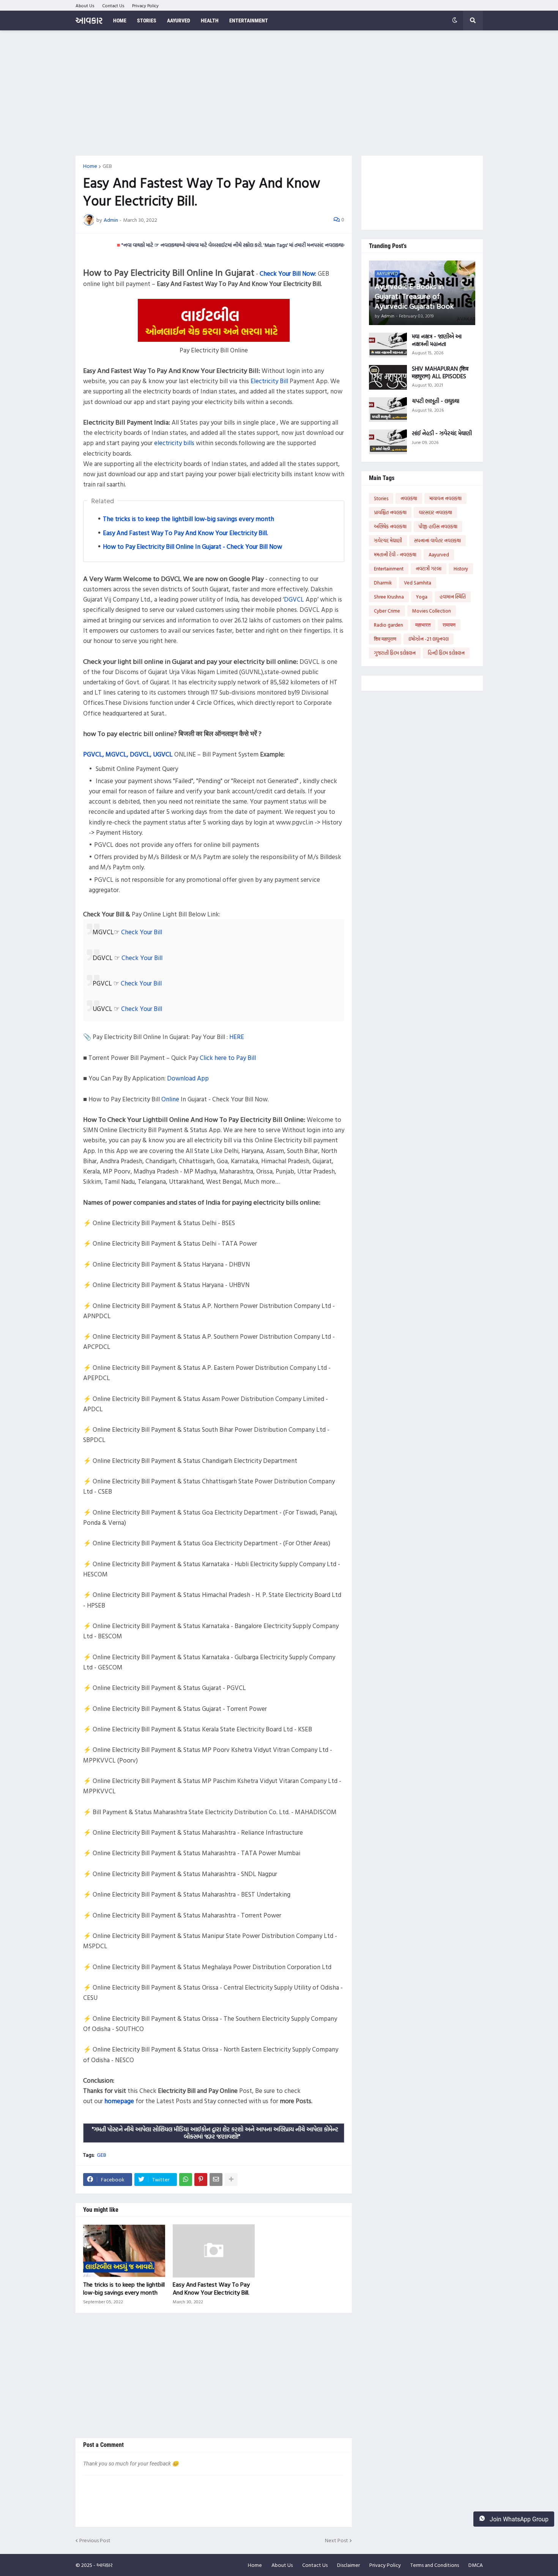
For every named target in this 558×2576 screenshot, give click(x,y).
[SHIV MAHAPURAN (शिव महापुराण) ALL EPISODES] (388, 377)
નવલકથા (409, 498)
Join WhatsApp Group (518, 2519)
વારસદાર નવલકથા (435, 512)
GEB (107, 166)
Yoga (422, 597)
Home (90, 166)
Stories (381, 498)
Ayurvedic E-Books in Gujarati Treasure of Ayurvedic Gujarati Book (414, 296)
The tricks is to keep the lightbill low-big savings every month (188, 519)
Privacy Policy (145, 5)
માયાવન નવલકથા (445, 498)
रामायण (449, 625)
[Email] (216, 2180)
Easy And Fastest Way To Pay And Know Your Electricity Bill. (185, 533)
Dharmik (383, 583)
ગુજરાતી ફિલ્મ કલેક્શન (395, 653)
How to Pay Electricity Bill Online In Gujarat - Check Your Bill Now (192, 546)
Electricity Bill (269, 381)
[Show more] (231, 2180)
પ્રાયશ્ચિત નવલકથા (390, 512)
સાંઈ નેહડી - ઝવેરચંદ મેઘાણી (442, 433)
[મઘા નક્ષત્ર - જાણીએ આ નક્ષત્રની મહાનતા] (388, 345)
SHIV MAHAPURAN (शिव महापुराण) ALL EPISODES (440, 372)
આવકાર (89, 20)
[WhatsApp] (186, 2180)
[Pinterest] (201, 2180)
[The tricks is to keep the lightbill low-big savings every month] (124, 2251)
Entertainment (389, 569)
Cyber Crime (387, 611)
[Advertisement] (279, 93)
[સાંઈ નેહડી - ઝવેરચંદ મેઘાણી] (388, 442)
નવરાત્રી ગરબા (429, 569)
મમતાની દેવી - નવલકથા (395, 554)
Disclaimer (348, 2565)
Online (170, 1099)
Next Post (337, 2540)
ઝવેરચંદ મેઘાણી (388, 540)
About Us (85, 5)
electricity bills (174, 443)
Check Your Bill (142, 932)
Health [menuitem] (210, 21)
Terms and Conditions (435, 2565)
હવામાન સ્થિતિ (453, 597)
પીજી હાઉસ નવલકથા (438, 526)
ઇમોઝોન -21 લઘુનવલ (429, 639)
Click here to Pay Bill (228, 1057)
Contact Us (113, 5)
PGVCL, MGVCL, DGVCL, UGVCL (128, 754)
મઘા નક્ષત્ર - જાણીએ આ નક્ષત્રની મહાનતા (437, 340)
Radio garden (389, 625)
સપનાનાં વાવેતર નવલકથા (437, 540)
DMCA (476, 2565)
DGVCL (294, 599)
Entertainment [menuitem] (249, 21)
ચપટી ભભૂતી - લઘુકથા (436, 401)
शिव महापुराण (385, 639)
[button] (455, 21)
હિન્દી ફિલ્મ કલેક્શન (446, 653)
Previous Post (95, 2540)
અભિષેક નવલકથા (390, 526)
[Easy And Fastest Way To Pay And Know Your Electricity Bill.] (214, 2251)
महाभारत (423, 625)
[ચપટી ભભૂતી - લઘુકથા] (388, 410)
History (461, 569)
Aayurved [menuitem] (179, 21)
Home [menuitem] (120, 21)
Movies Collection (432, 611)
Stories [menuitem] (147, 21)
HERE (237, 1037)
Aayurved (439, 554)
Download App (188, 1078)
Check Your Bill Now (287, 273)
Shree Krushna (389, 597)
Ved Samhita (418, 583)
